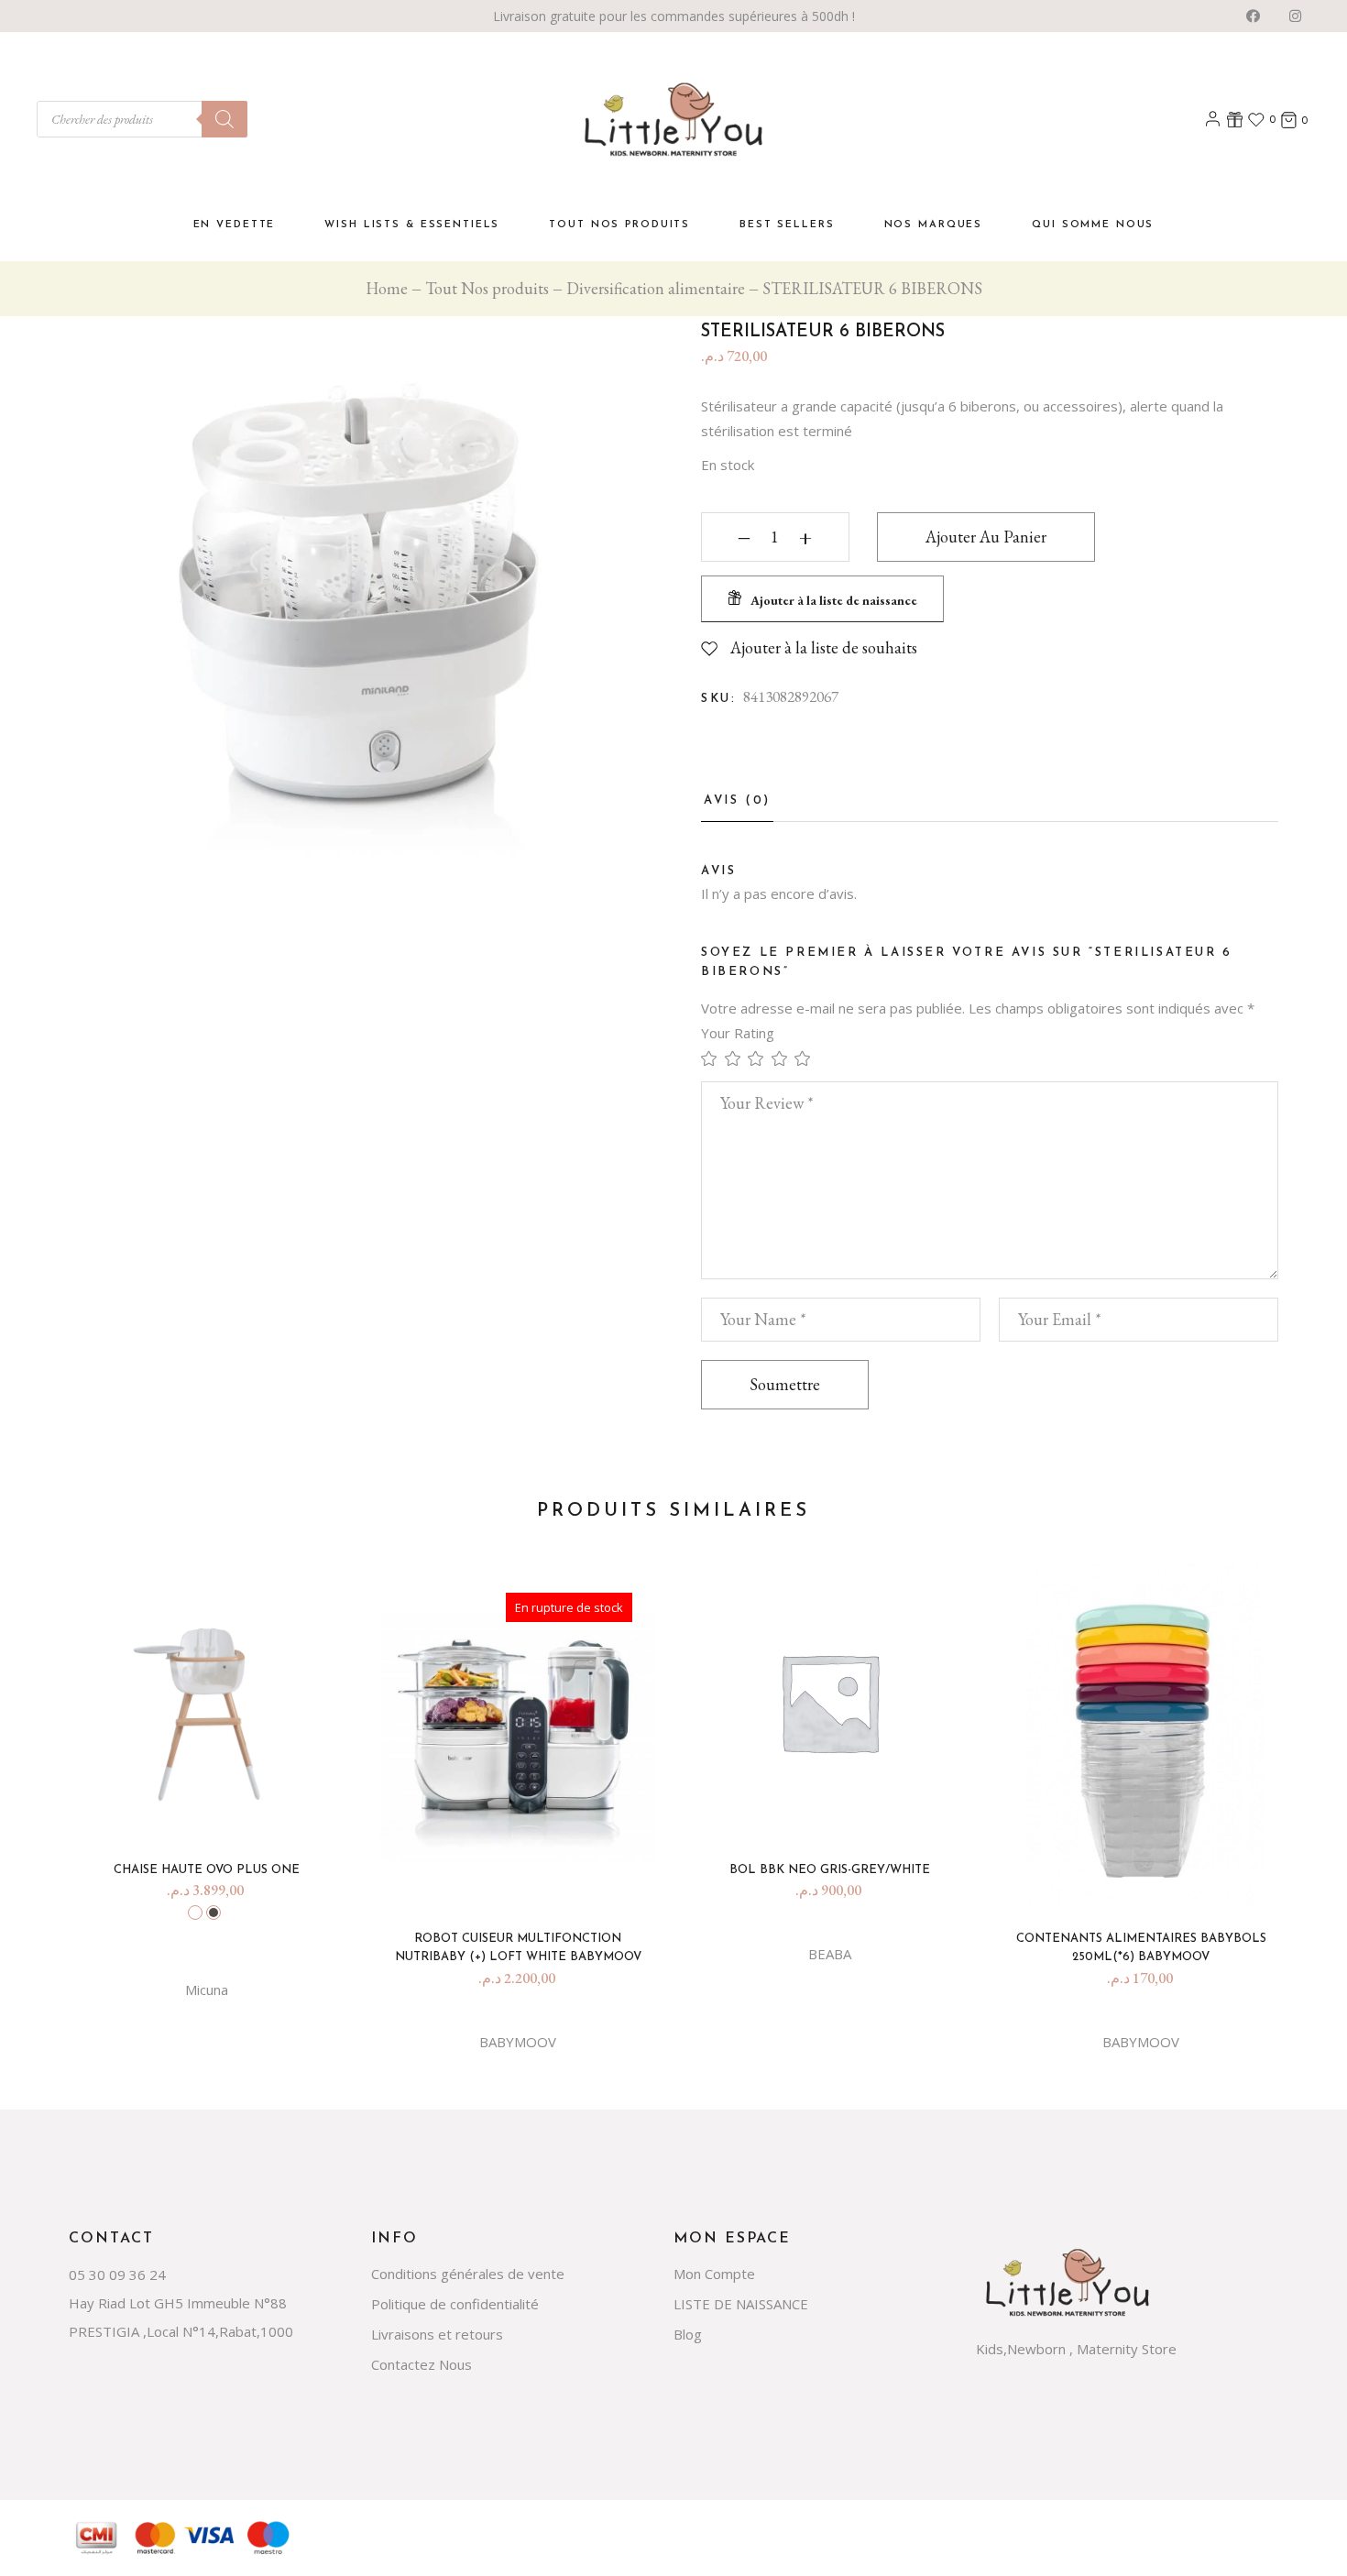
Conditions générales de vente (468, 2274)
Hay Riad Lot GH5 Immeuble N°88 (178, 2303)
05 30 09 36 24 (117, 2275)
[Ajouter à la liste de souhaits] (192, 1818)
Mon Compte (714, 2274)
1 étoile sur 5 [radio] (713, 1058)
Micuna (207, 1990)
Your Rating (738, 1033)
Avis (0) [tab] (737, 800)
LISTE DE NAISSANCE (741, 2304)
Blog (688, 2334)
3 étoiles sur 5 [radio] (760, 1058)
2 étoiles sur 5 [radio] (737, 1058)
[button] (822, 599)
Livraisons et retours (437, 2334)
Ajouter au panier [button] (845, 1813)
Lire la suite (533, 1882)
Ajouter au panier (986, 537)
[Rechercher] (224, 119)
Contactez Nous (422, 2364)
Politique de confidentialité (455, 2304)
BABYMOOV (518, 2042)
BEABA (830, 1954)
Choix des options (222, 1813)
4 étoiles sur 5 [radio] (783, 1058)
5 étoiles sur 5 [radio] (806, 1058)
